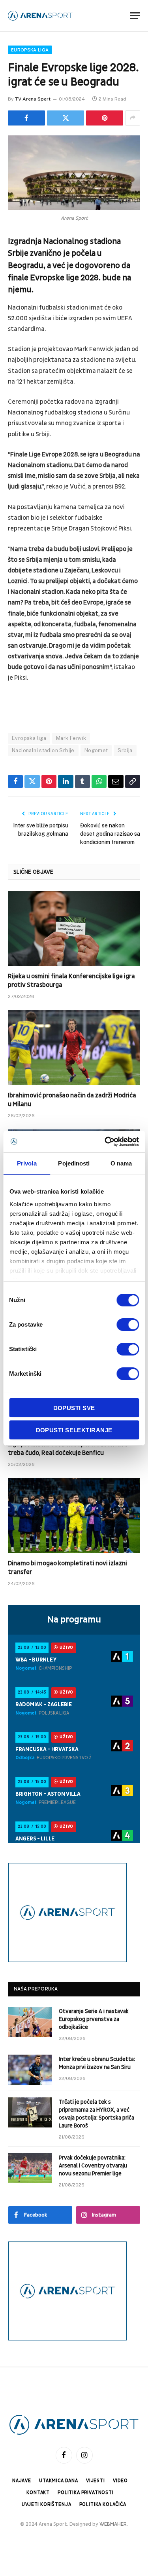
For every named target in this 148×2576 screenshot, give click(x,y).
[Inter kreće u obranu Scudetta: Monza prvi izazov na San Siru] (30, 2070)
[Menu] (135, 16)
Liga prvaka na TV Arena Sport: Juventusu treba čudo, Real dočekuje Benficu (67, 1449)
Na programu (74, 1620)
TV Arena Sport (33, 99)
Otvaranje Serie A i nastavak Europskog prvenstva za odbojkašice (94, 2019)
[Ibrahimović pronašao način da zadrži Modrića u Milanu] (74, 1048)
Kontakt (38, 2493)
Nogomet (96, 750)
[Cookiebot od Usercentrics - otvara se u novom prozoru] (105, 1142)
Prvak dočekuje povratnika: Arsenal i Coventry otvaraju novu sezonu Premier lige (93, 2166)
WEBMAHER (113, 2524)
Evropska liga (29, 738)
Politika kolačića (103, 2505)
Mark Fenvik (71, 738)
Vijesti (96, 2481)
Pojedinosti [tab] (74, 1163)
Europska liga (30, 50)
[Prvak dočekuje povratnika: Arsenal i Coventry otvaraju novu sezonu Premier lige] (30, 2168)
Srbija (125, 750)
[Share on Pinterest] (105, 118)
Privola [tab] (27, 1163)
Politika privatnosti (86, 2493)
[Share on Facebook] (26, 118)
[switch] (128, 1325)
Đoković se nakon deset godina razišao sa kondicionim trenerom (110, 834)
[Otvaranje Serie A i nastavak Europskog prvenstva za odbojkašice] (30, 2022)
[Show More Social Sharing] (133, 118)
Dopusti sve (74, 1408)
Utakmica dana (59, 2481)
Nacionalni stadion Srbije (43, 750)
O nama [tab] (121, 1163)
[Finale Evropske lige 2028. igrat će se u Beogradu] (74, 173)
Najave (22, 2481)
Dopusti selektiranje (74, 1430)
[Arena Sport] (40, 16)
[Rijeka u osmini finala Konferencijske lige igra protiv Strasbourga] (74, 928)
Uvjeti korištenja (46, 2505)
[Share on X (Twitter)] (66, 118)
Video (120, 2481)
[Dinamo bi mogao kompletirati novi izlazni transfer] (74, 1515)
